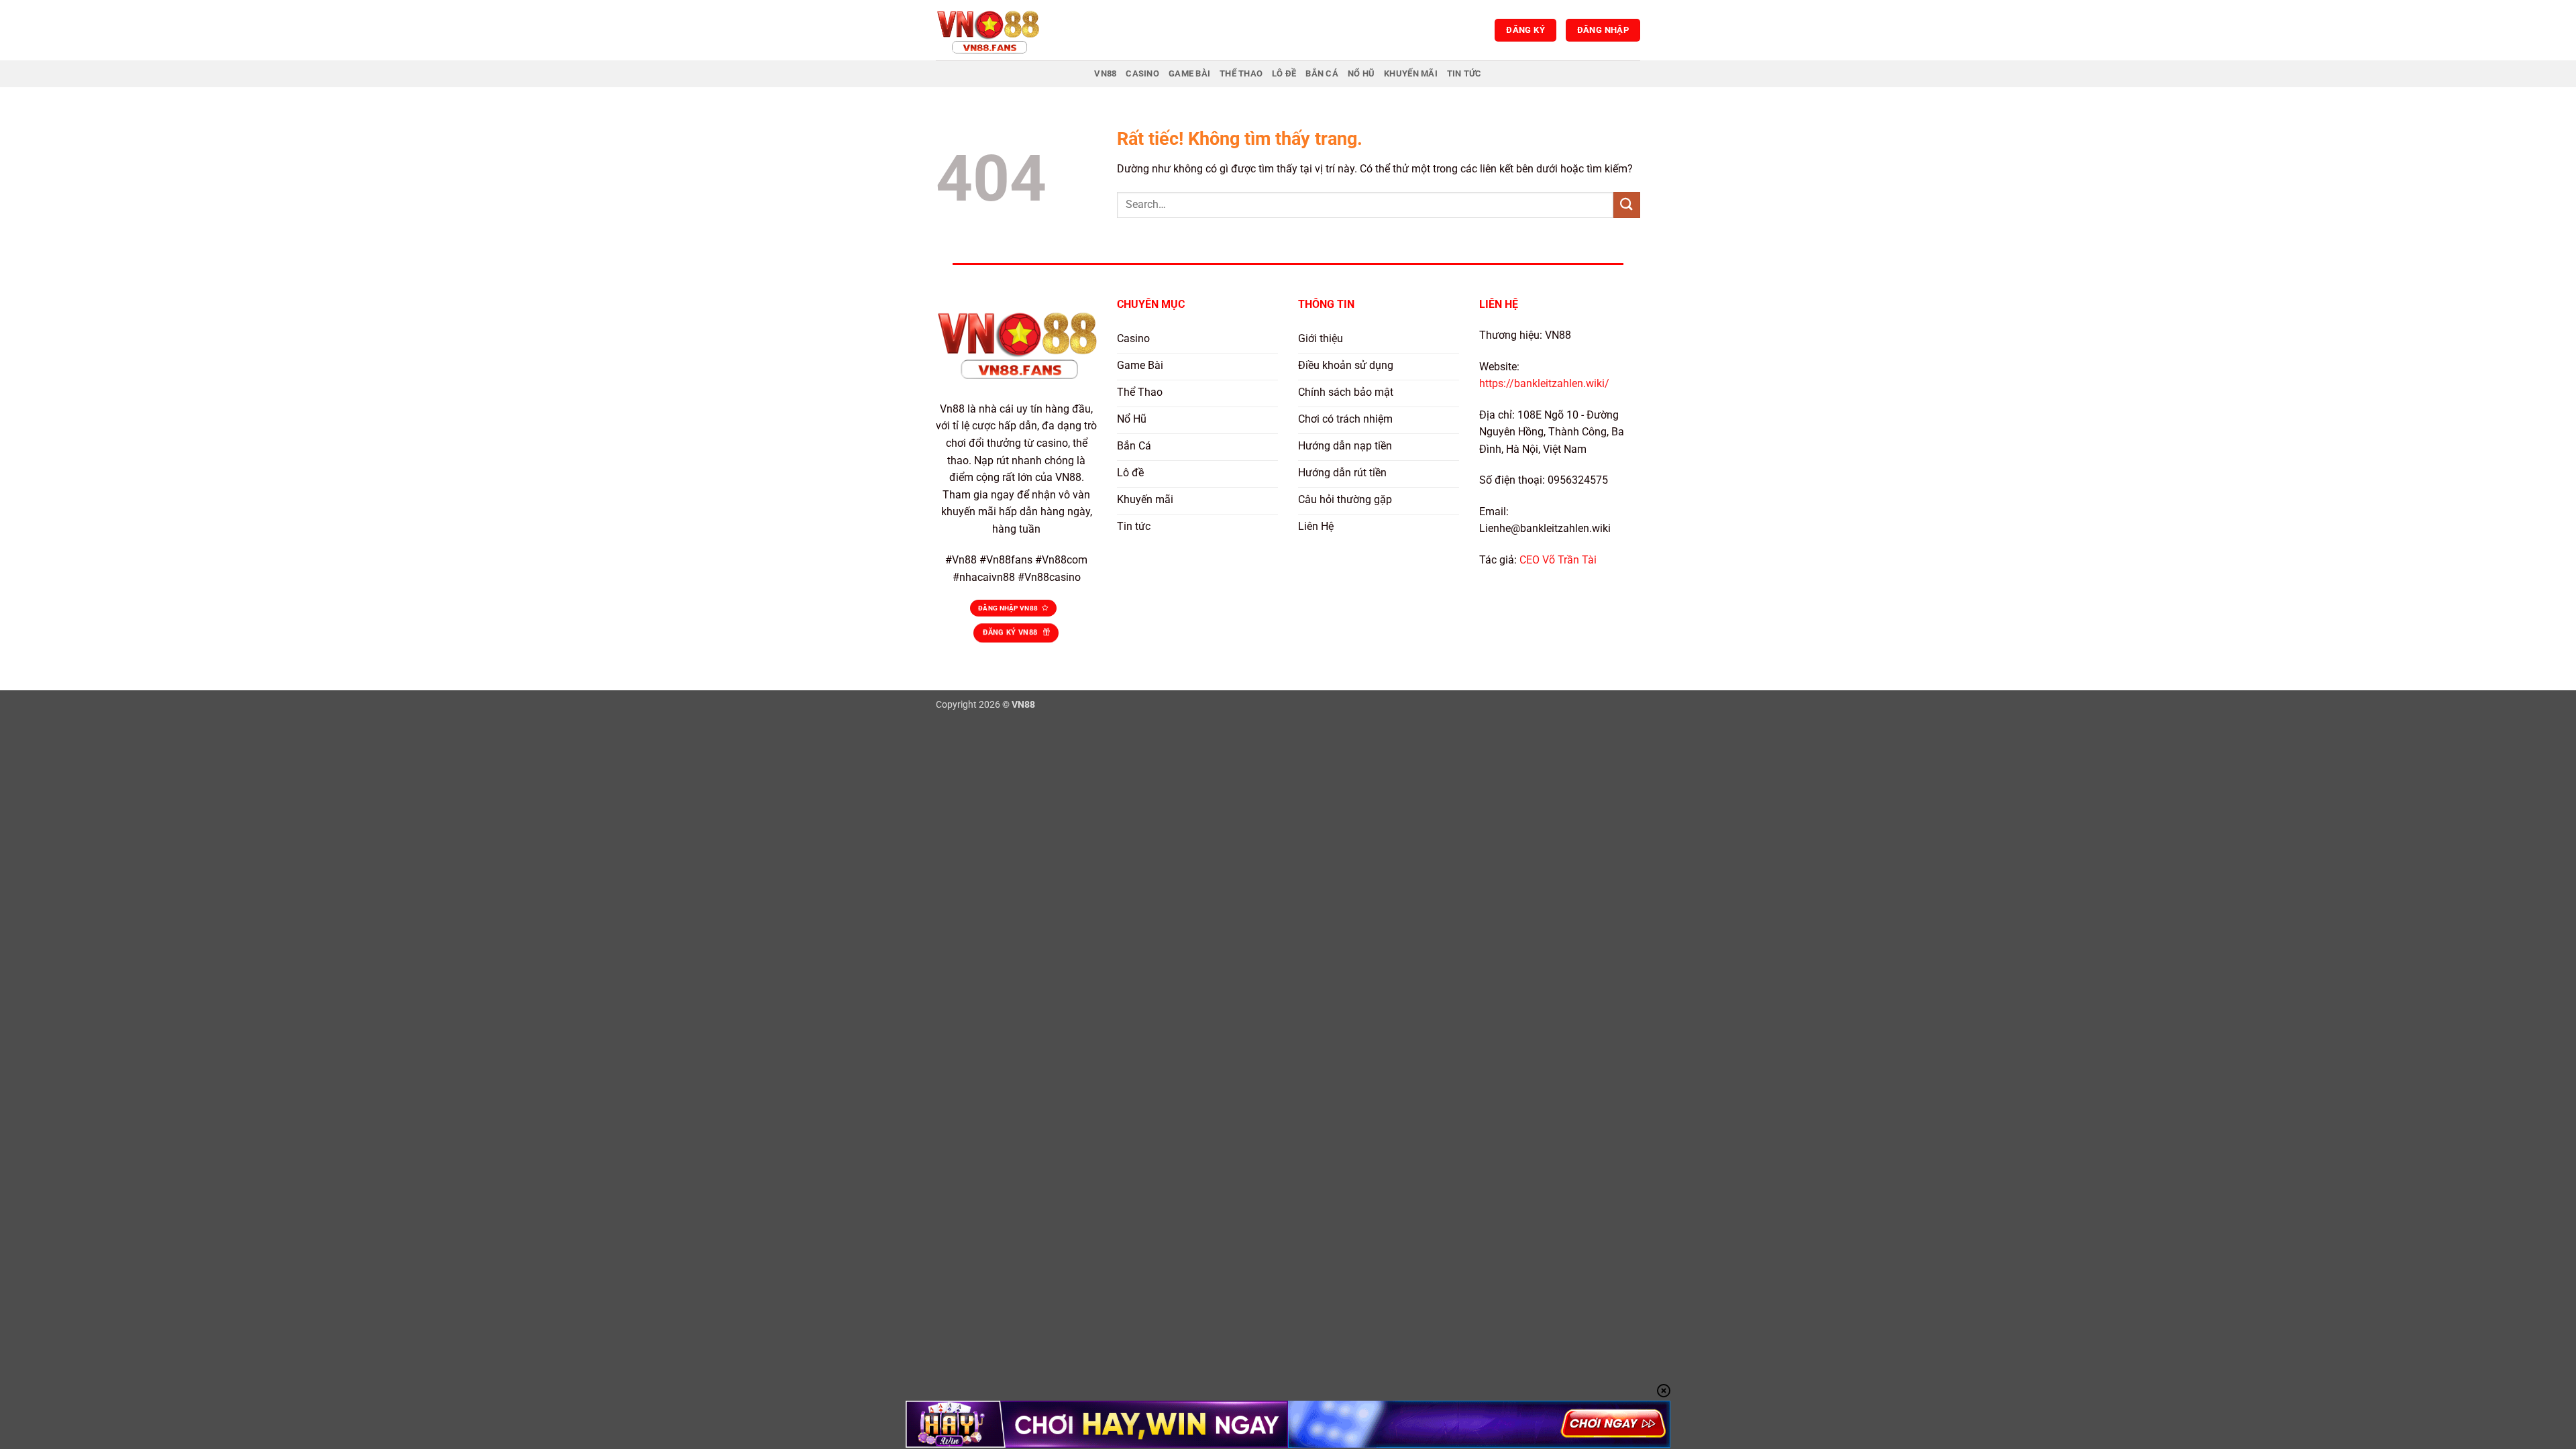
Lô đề (1284, 73)
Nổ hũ (1361, 73)
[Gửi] (1627, 205)
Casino (1142, 73)
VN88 (1105, 73)
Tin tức (1464, 73)
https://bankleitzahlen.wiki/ (1544, 383)
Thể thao (1241, 73)
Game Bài (1189, 73)
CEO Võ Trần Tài (1558, 560)
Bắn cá (1322, 73)
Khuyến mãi (1411, 73)
